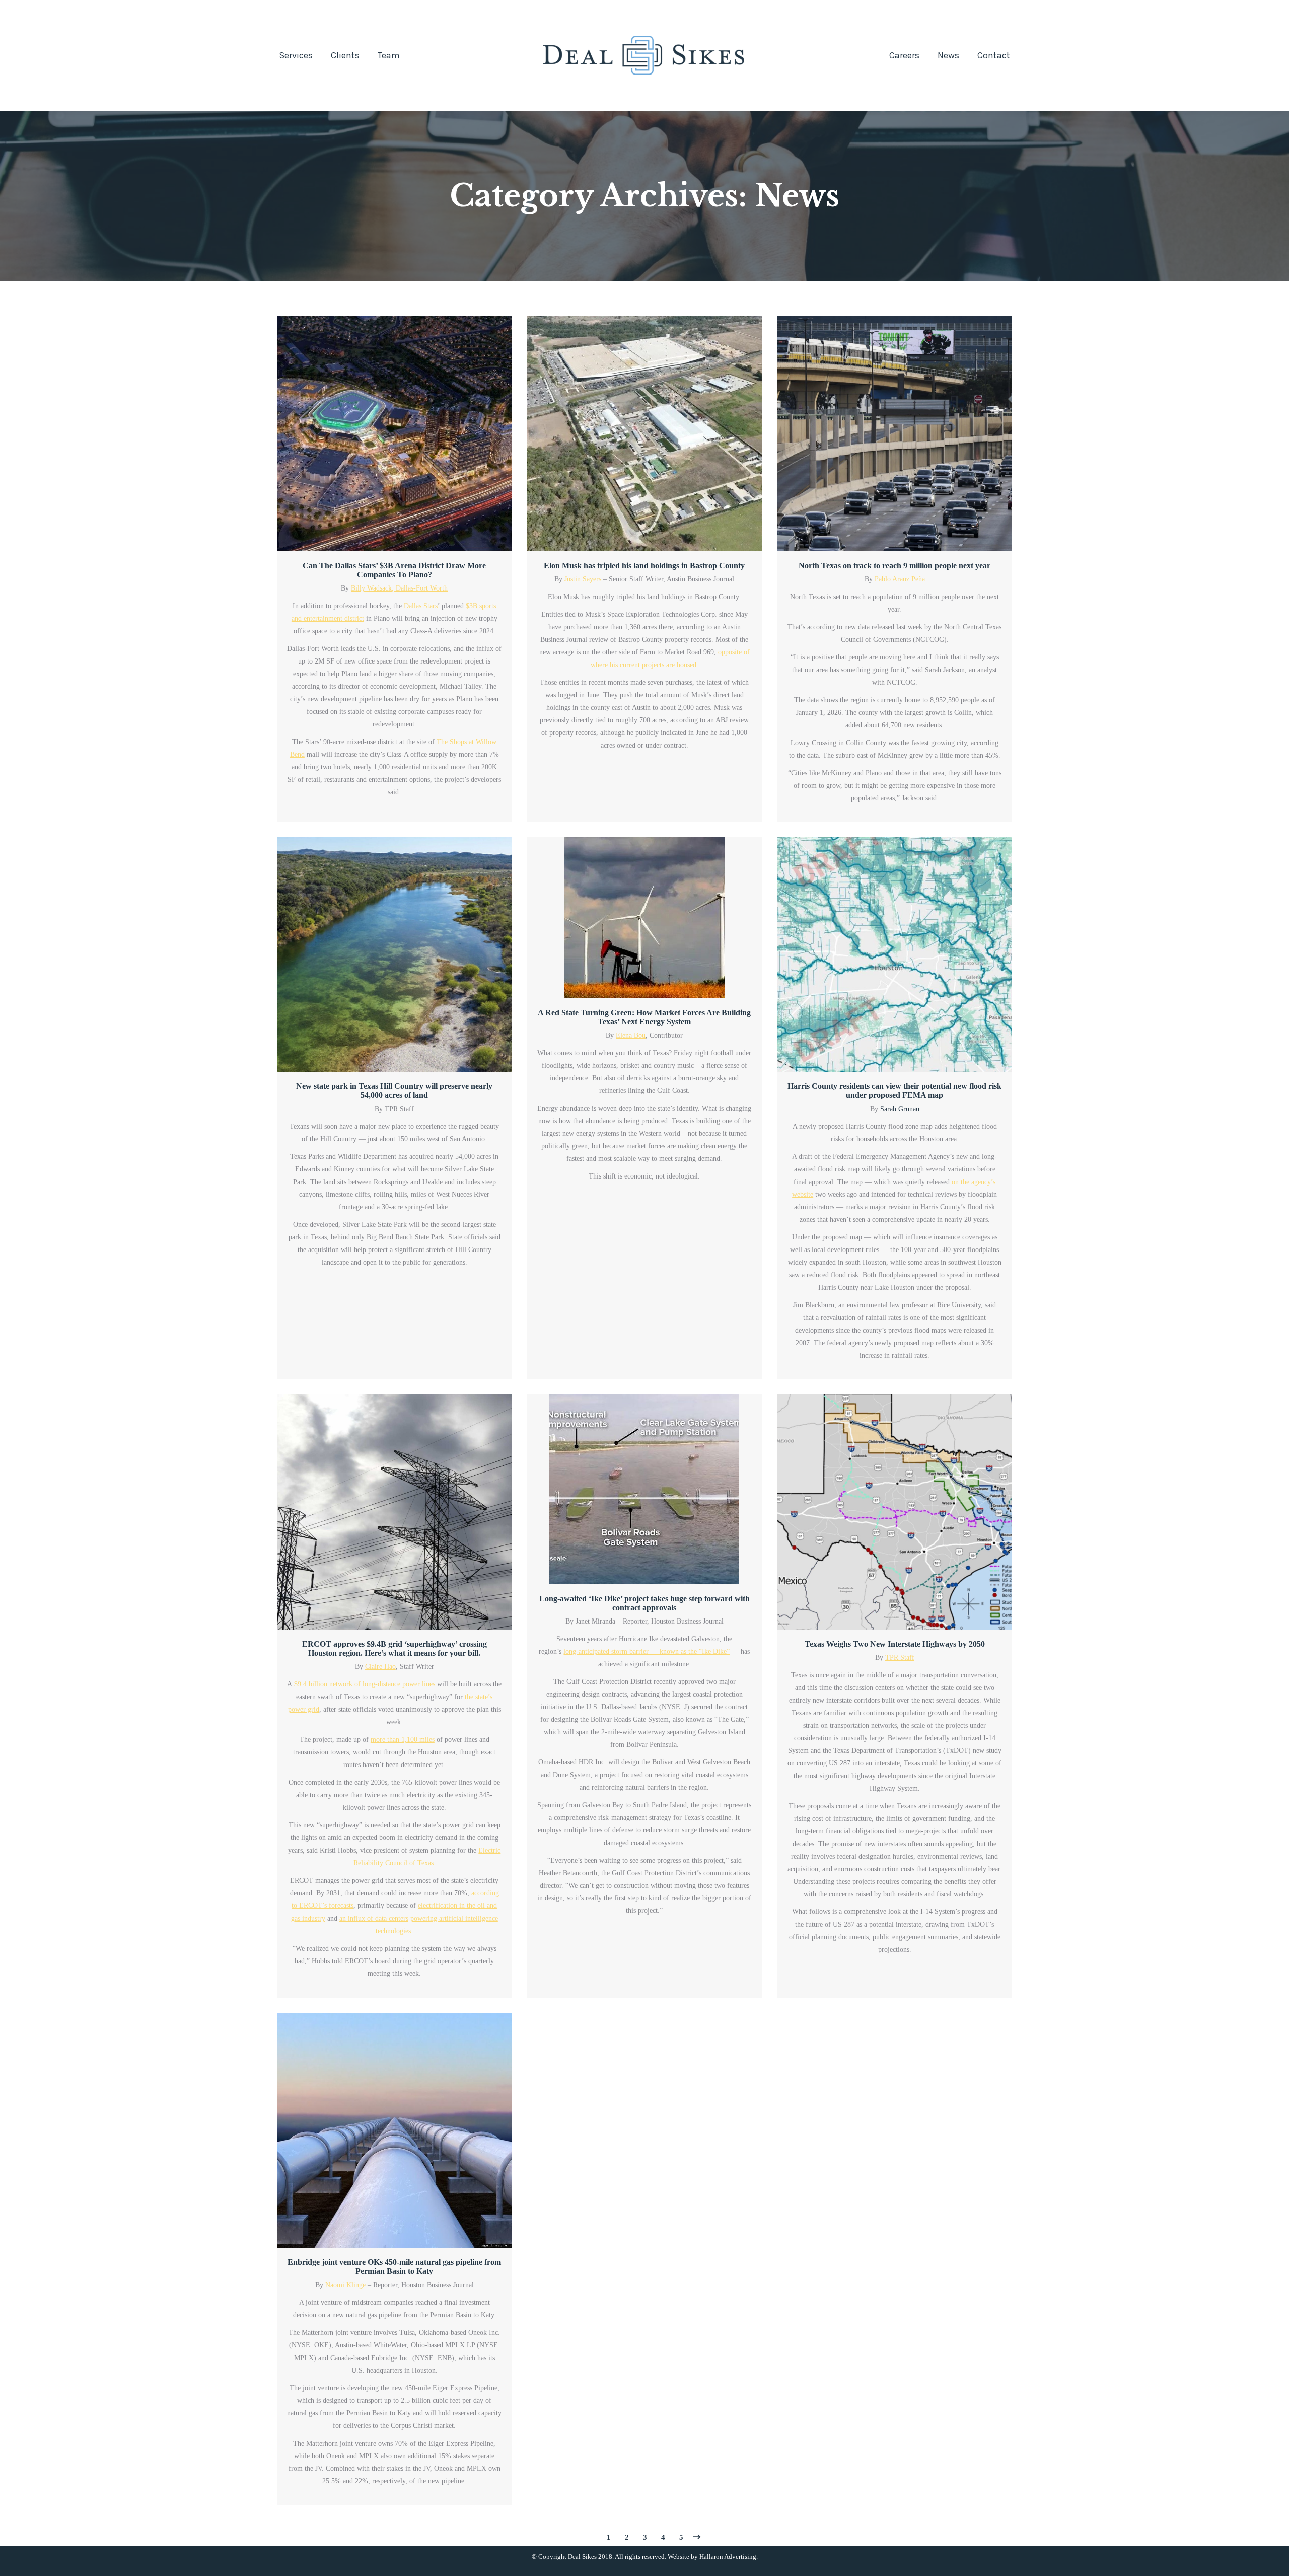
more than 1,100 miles (403, 1740)
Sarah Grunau (900, 1109)
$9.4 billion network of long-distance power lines (365, 1684)
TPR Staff (900, 1658)
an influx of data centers (374, 1918)
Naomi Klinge (345, 2285)
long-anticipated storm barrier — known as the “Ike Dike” (647, 1651)
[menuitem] (296, 55)
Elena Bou (631, 1035)
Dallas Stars (421, 606)
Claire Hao (380, 1667)
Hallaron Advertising (728, 2557)
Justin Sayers (583, 579)
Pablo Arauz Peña (900, 579)
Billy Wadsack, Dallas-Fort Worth (399, 588)
